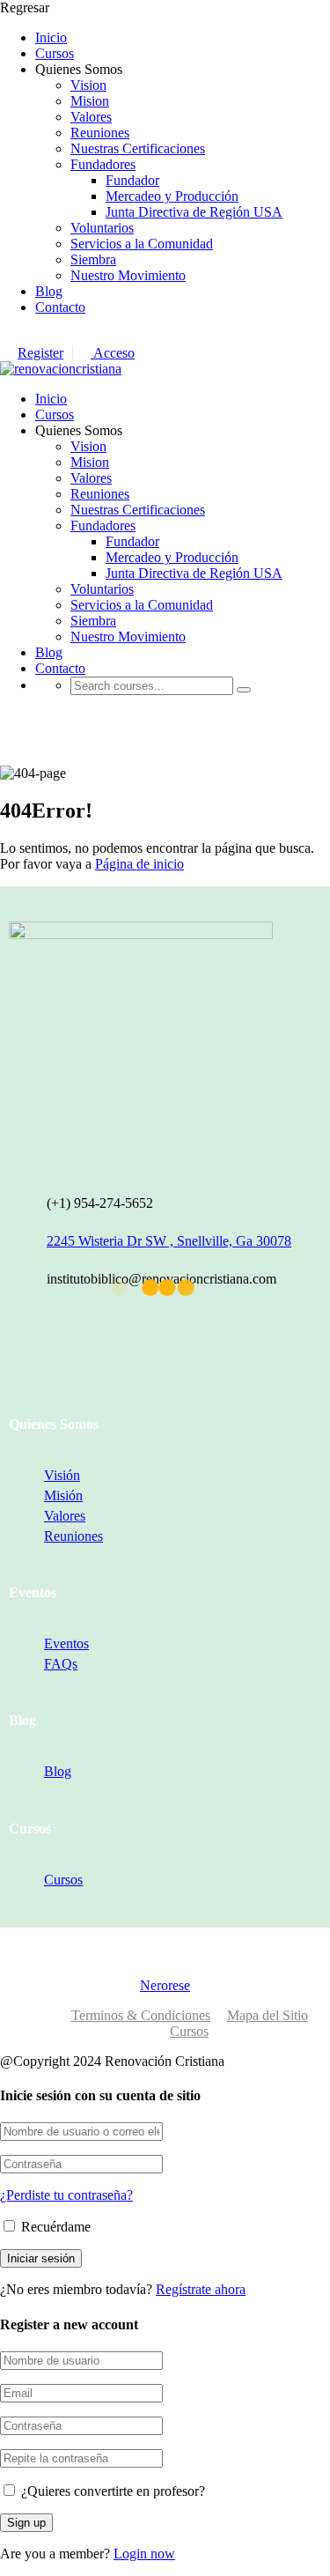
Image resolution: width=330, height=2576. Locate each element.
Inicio (51, 37)
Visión (62, 1475)
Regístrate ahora (201, 2289)
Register (40, 353)
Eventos (66, 1643)
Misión (63, 1495)
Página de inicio (139, 864)
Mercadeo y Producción (172, 196)
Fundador (132, 180)
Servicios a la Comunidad (142, 244)
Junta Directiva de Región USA (194, 212)
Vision (88, 85)
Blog (49, 291)
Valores (91, 117)
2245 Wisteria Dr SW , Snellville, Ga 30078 (169, 1241)
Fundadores (103, 164)
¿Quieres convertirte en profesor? (111, 2491)
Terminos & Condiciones (141, 2015)
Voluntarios (102, 228)
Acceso (113, 353)
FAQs (61, 1664)
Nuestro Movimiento (128, 275)
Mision (90, 101)
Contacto (60, 307)
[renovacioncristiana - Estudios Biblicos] (61, 369)
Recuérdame (54, 2227)
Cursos (55, 53)
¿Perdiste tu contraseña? (66, 2195)
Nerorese (165, 1985)
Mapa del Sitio (268, 2015)
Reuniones (100, 133)
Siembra (93, 259)
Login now (144, 2554)
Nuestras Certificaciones (138, 148)
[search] (244, 690)
